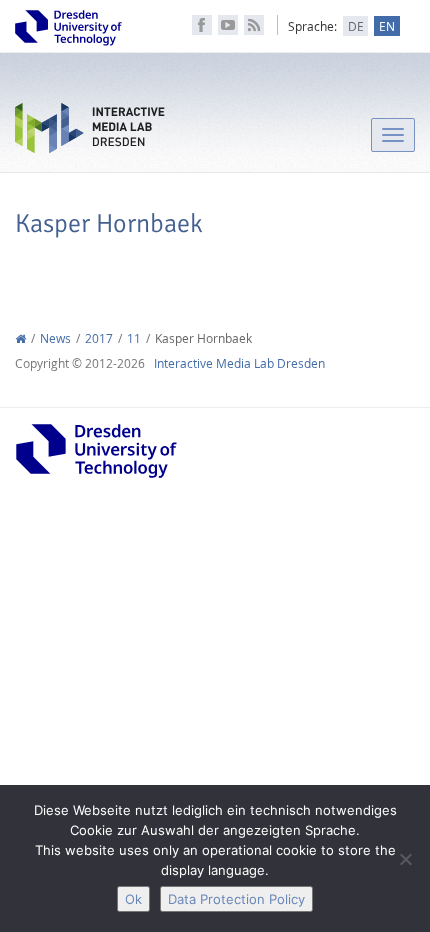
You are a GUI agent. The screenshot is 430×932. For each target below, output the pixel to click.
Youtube (228, 25)
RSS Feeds (254, 25)
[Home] (20, 338)
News (55, 338)
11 (134, 338)
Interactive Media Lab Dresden (90, 132)
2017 (99, 338)
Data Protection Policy (236, 899)
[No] (405, 859)
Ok (133, 899)
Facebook (202, 25)
